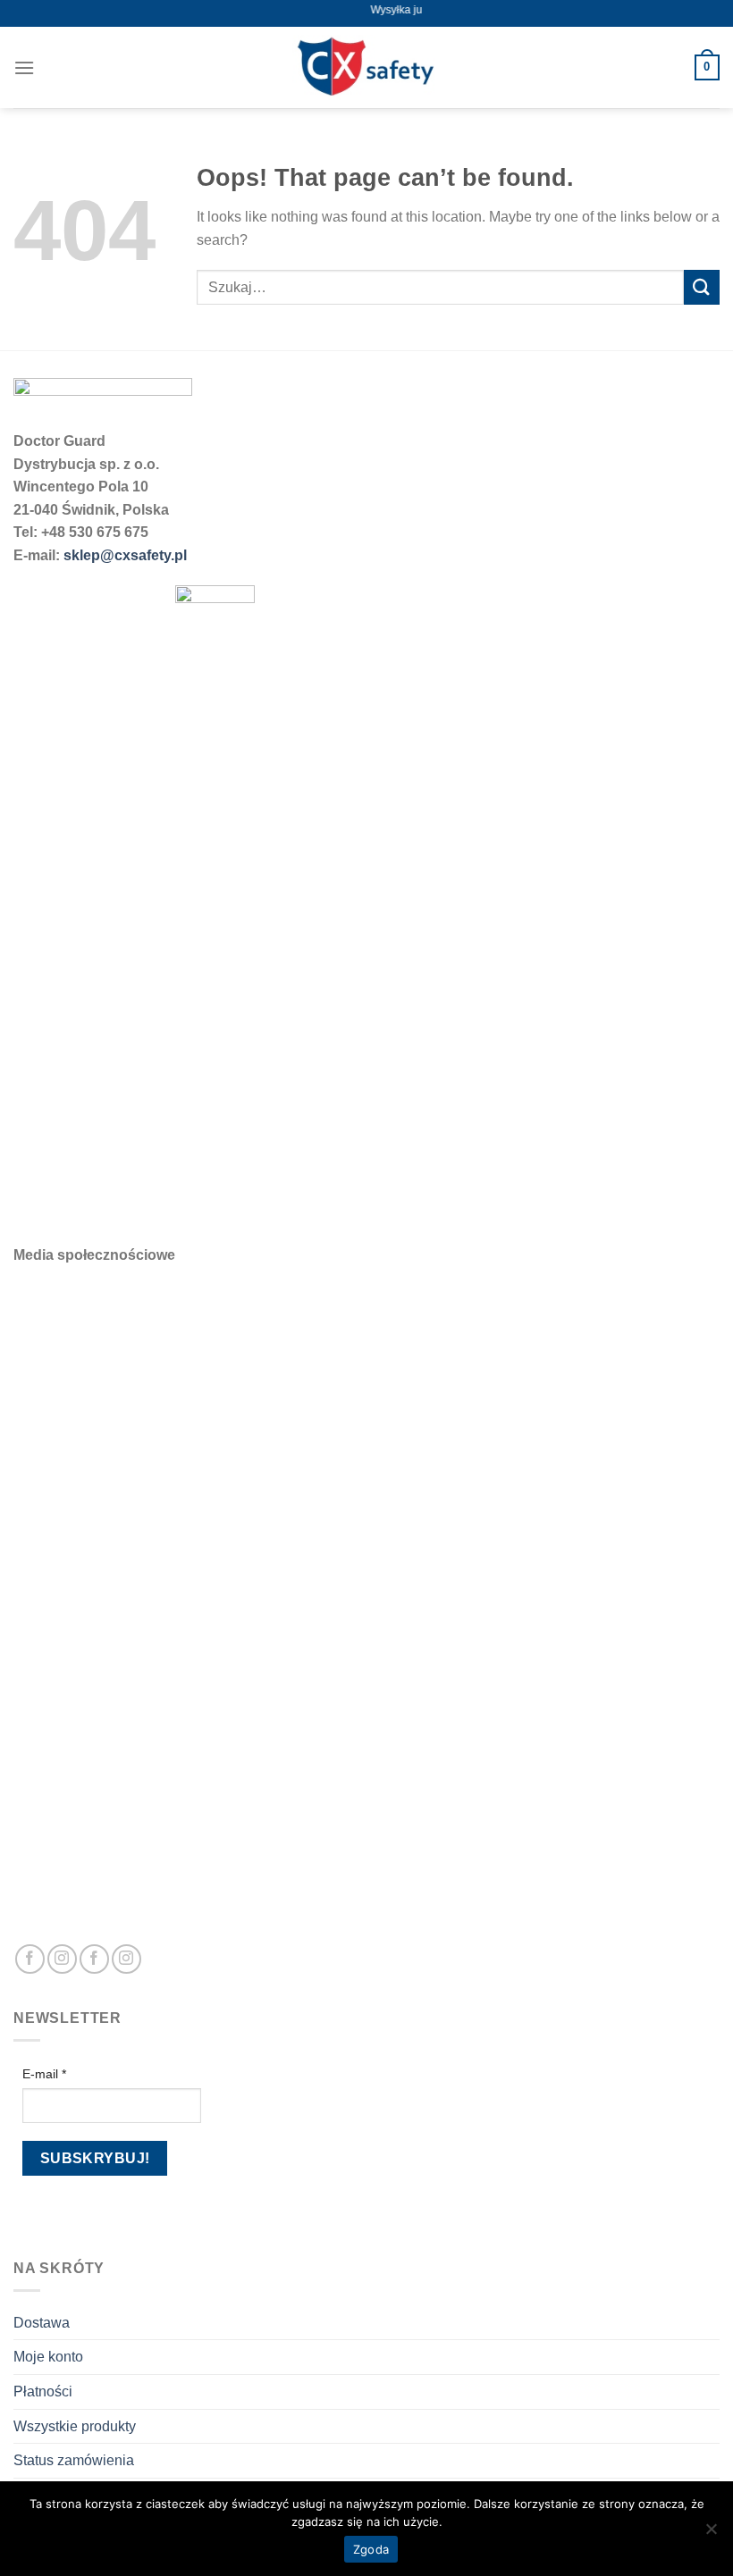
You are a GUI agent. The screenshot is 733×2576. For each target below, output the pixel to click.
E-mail (44, 2074)
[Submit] (702, 287)
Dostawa (42, 2323)
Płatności (43, 2391)
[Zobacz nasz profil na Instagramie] (62, 1959)
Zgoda (371, 2549)
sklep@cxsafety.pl (125, 555)
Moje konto (48, 2357)
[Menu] (24, 67)
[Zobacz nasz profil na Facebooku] (30, 1959)
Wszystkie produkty (75, 2426)
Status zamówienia (74, 2460)
